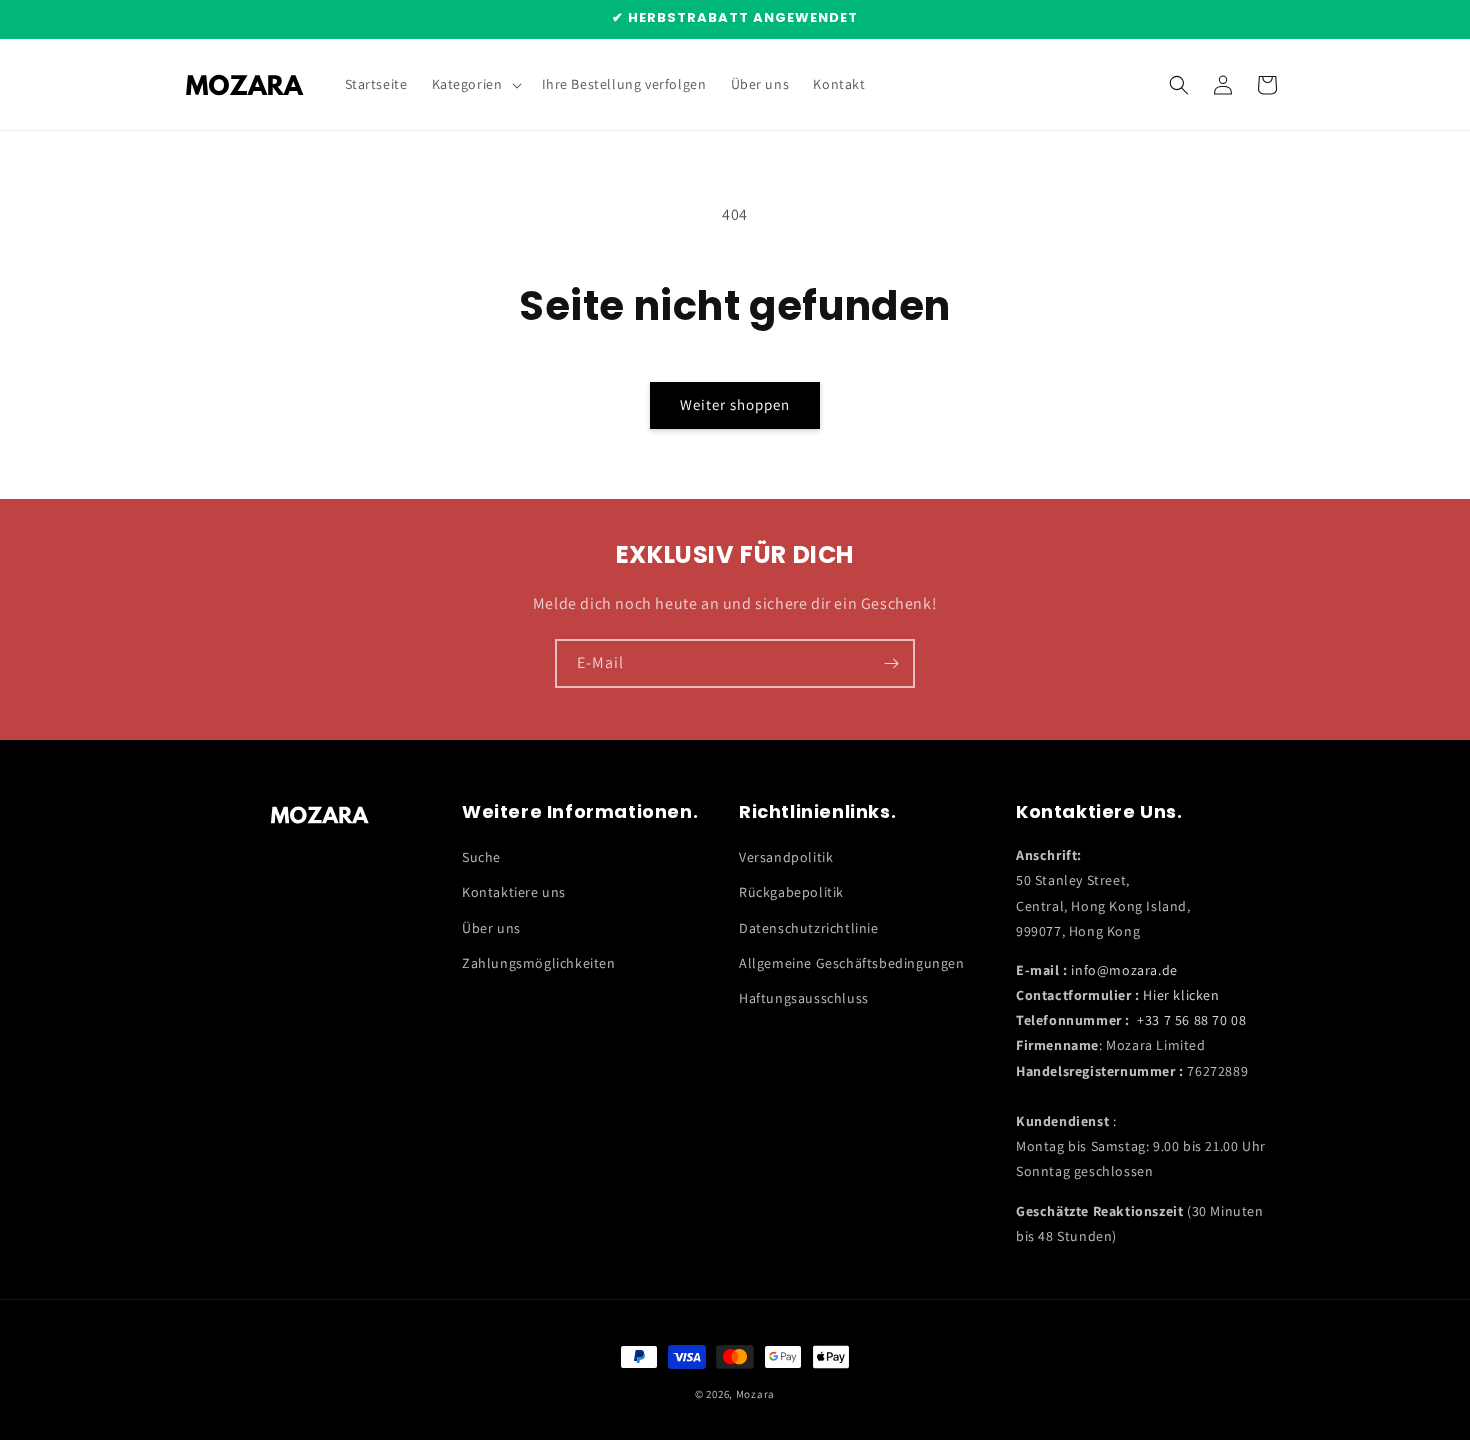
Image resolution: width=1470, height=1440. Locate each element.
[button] (475, 84)
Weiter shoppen (735, 404)
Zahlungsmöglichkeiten (539, 963)
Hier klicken (1181, 995)
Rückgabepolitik (791, 892)
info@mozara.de (1124, 970)
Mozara (755, 1394)
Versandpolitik (786, 857)
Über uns (491, 928)
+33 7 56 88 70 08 (1191, 1020)
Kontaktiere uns (514, 892)
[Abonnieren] (891, 663)
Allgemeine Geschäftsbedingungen (852, 963)
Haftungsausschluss (804, 998)
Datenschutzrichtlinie (809, 928)
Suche (481, 857)
